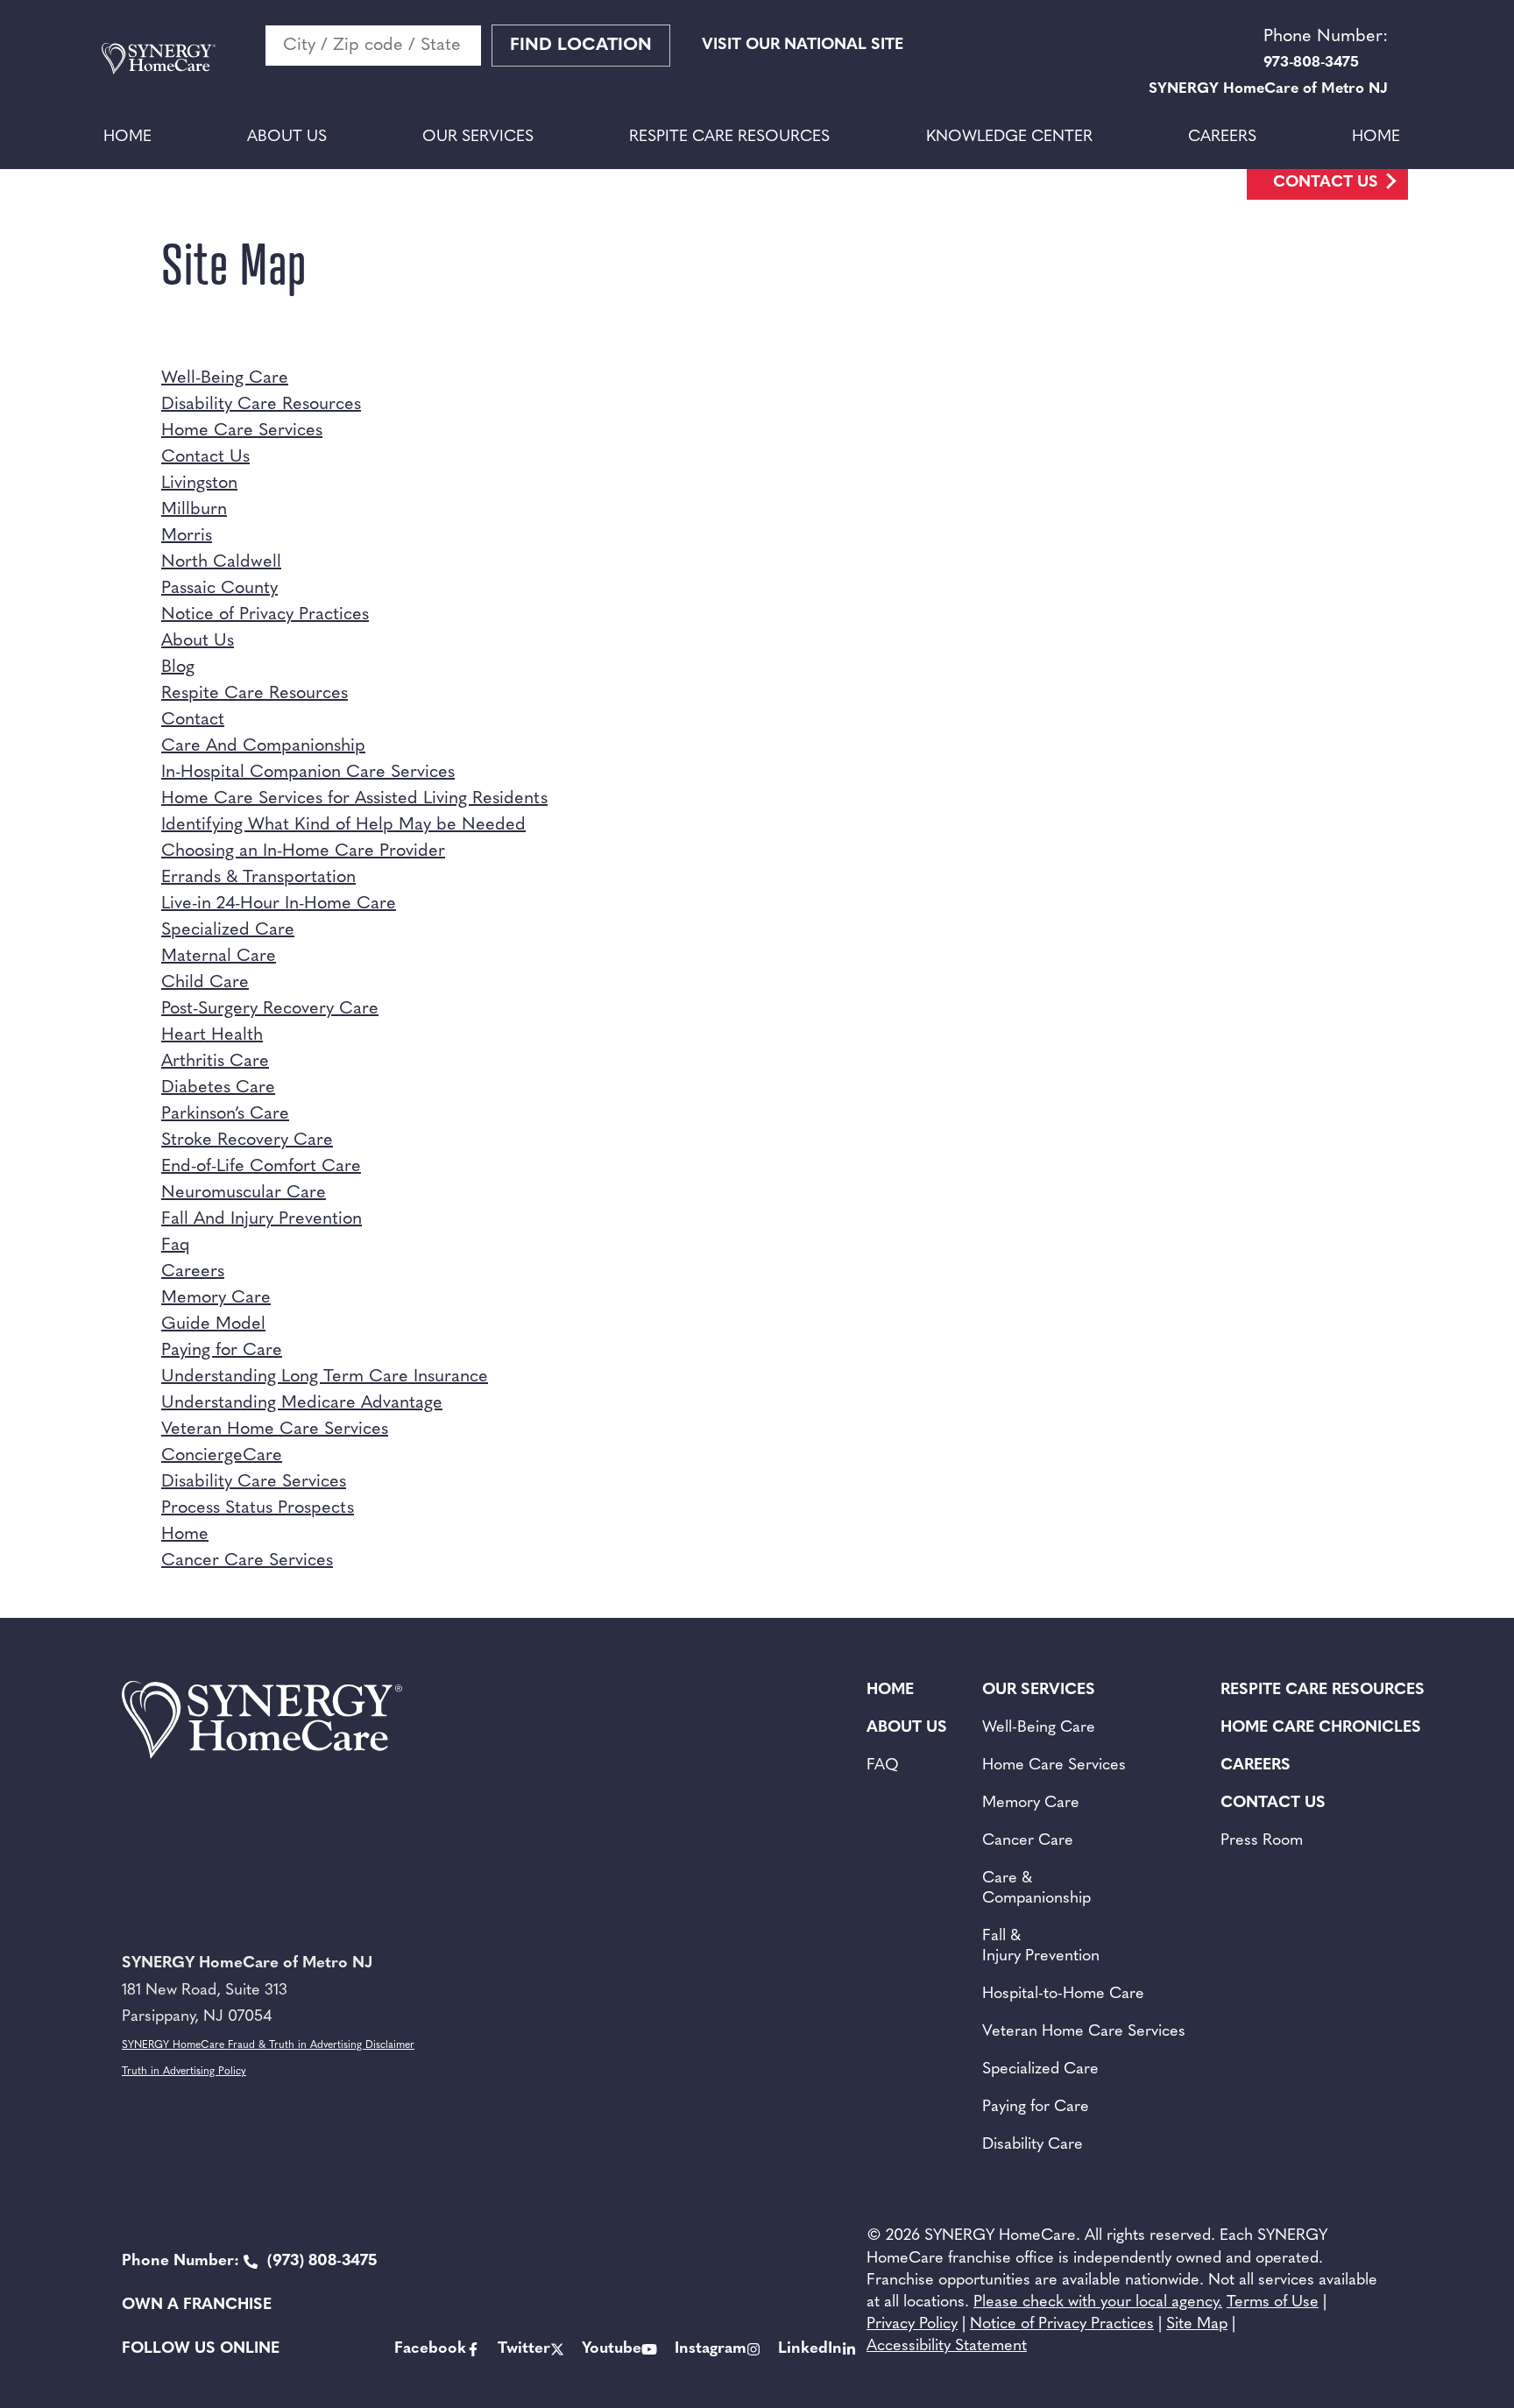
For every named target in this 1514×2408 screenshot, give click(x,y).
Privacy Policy (912, 2325)
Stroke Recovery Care (247, 1140)
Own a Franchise (197, 2306)
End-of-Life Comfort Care (261, 1167)
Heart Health (212, 1035)
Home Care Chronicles (1321, 1728)
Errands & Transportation (258, 878)
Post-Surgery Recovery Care (270, 1009)
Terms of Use (1273, 2303)
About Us (287, 138)
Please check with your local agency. (1098, 2303)
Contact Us (1326, 183)
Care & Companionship (1036, 1889)
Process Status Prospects (258, 1508)
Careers (1222, 138)
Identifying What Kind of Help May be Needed (343, 825)
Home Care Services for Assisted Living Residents (354, 799)
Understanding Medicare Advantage (302, 1403)
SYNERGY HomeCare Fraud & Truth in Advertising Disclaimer (268, 2045)
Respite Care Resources (729, 138)
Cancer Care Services (247, 1561)
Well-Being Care (225, 378)
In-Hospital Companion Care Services (308, 773)
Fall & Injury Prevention (1041, 1947)
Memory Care (216, 1298)
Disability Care (1033, 2145)
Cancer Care (1028, 1841)
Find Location (581, 46)
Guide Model (213, 1324)
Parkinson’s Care (225, 1114)
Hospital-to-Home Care (1063, 1995)
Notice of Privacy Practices (265, 615)
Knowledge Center (1009, 138)
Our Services (478, 138)
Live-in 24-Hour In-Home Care (279, 904)
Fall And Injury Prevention (262, 1219)
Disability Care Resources (261, 405)
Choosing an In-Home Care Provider (303, 851)
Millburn (194, 510)
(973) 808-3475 (249, 2262)
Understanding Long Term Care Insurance (325, 1377)
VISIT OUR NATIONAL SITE (803, 46)
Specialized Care (228, 930)
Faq (176, 1246)
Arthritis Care (215, 1062)
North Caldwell (221, 562)
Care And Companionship (263, 746)
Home (127, 138)
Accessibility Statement (947, 2347)
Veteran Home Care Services (275, 1430)
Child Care (205, 983)
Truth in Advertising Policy (184, 2072)
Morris (187, 536)
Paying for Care (222, 1351)
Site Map (1197, 2325)
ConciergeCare (222, 1456)
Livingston (199, 484)
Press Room (1262, 1841)
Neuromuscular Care (244, 1193)
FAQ (883, 1766)
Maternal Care (219, 957)
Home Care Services (242, 431)
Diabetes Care (218, 1088)
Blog (178, 667)
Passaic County (219, 589)
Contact (193, 720)
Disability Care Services (254, 1482)
